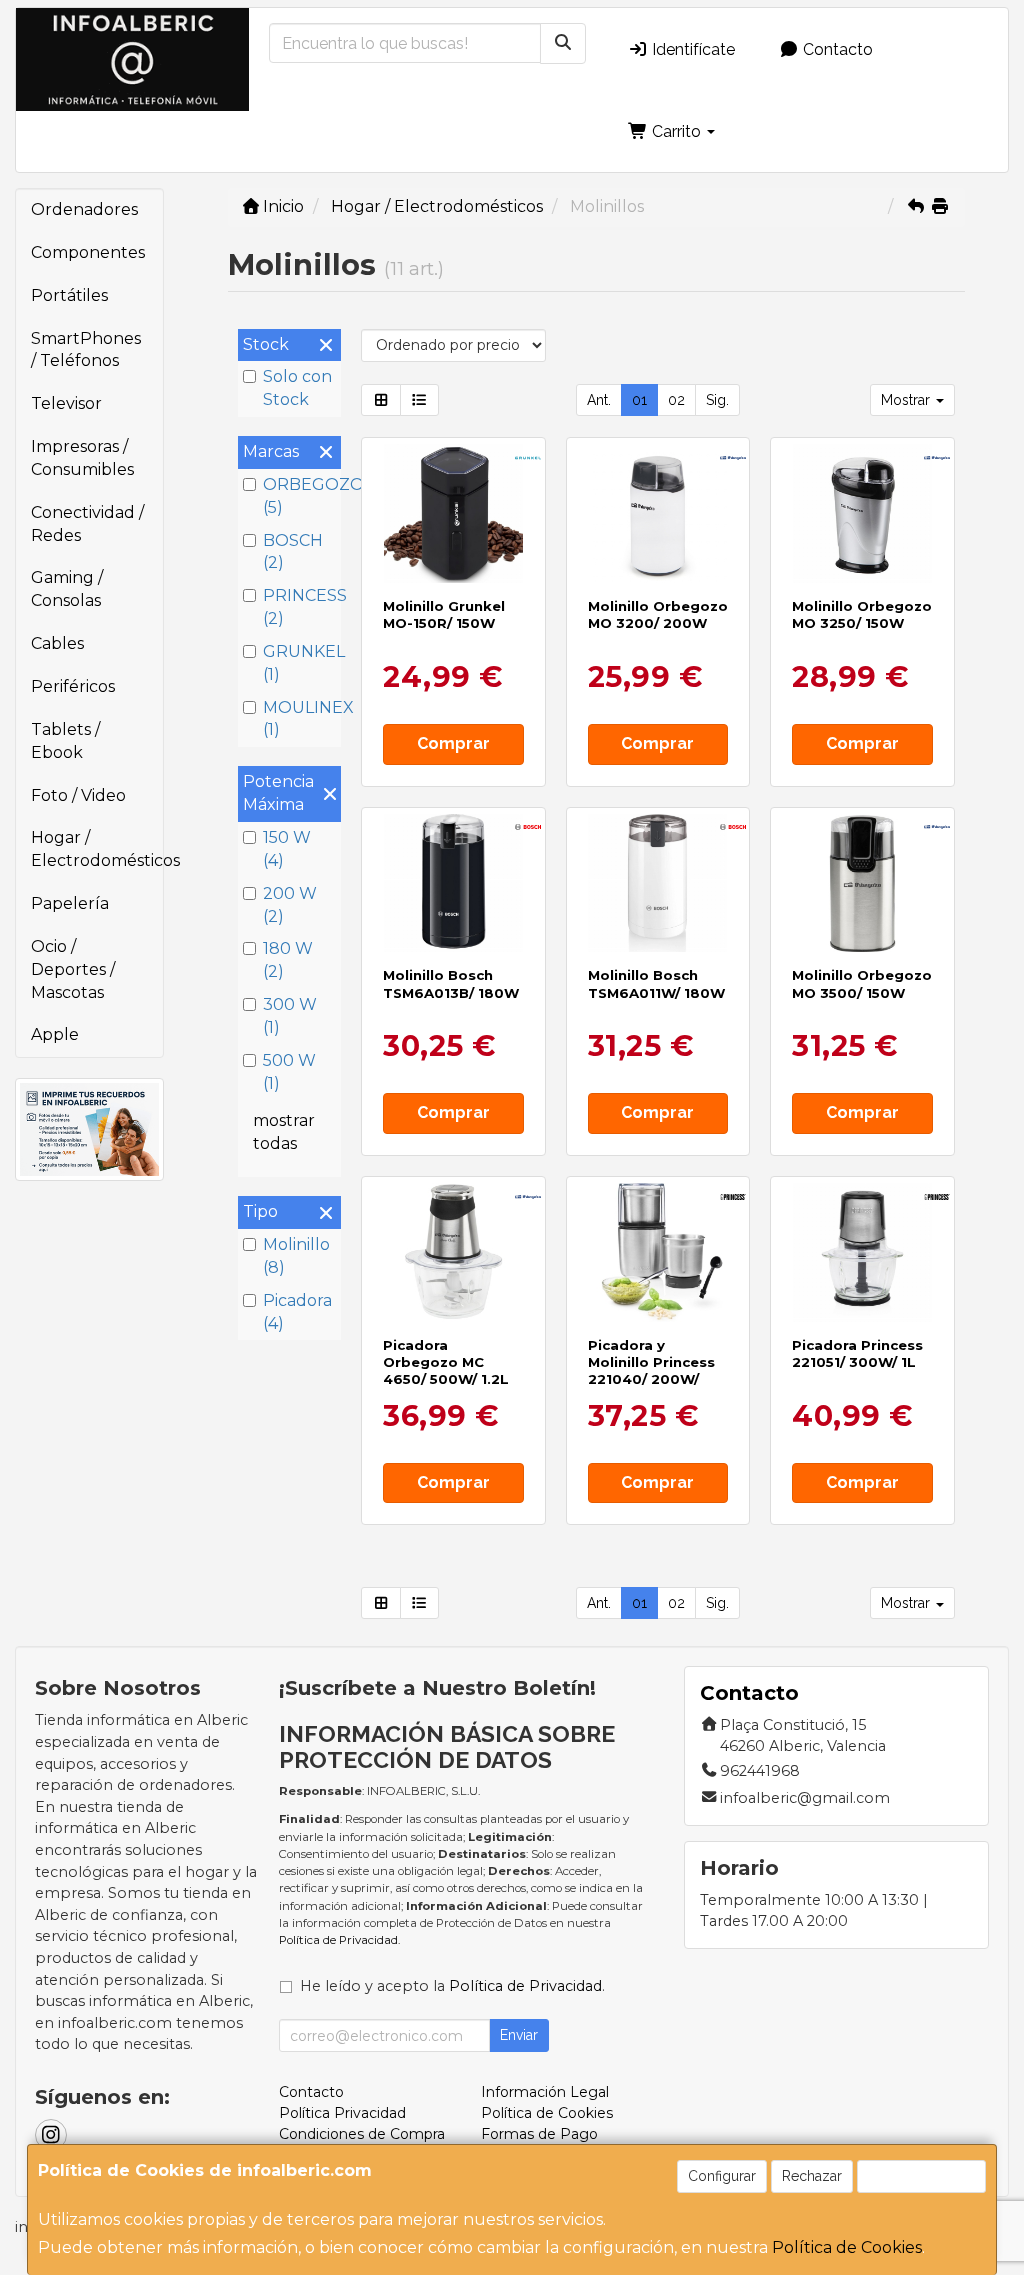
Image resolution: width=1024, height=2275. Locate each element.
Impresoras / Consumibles (82, 458)
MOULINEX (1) (299, 719)
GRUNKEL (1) (299, 663)
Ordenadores (84, 209)
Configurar (722, 2176)
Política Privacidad (342, 2113)
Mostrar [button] (907, 400)
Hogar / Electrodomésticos (97, 849)
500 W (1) (289, 1072)
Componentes (88, 252)
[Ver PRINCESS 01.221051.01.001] (862, 1252)
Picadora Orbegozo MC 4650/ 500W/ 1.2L (446, 1362)
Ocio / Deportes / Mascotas (73, 969)
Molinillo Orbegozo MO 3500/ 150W (862, 983)
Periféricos (73, 686)
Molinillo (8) (296, 1256)
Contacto (836, 49)
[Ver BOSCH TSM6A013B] (453, 883)
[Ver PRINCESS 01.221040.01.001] (657, 1252)
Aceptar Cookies (921, 2176)
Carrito (676, 131)
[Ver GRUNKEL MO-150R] (453, 513)
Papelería (70, 903)
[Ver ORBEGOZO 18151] (453, 1252)
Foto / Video (78, 795)
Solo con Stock (297, 388)
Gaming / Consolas (67, 589)
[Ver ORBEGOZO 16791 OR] (657, 513)
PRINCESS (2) (299, 607)
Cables (57, 643)
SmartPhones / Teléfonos (86, 350)
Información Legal (545, 2092)
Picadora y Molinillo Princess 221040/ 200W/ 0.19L (651, 1371)
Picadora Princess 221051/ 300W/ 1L (857, 1353)
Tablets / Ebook (65, 741)
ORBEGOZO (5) (299, 496)
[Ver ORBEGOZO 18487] (862, 883)
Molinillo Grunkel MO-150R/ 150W (444, 614)
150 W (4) (287, 849)
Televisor (66, 403)
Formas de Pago (539, 2134)
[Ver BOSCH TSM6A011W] (657, 883)
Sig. (717, 400)
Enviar (519, 2035)
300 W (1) (290, 1016)
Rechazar (812, 2176)
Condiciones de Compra (362, 2134)
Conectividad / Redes (87, 524)
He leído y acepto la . (452, 1986)
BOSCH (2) (293, 552)
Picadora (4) (297, 1312)
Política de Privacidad (338, 1940)
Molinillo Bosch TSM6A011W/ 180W (656, 983)
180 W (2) (288, 960)
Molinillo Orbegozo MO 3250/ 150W (862, 614)
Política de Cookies (847, 2247)
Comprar (453, 743)
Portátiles (69, 295)
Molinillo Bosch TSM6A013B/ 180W (451, 983)
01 (639, 400)
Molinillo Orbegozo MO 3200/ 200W (658, 614)
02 (676, 400)
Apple (55, 1034)
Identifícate (691, 49)
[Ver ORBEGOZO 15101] (862, 513)
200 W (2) (290, 905)
